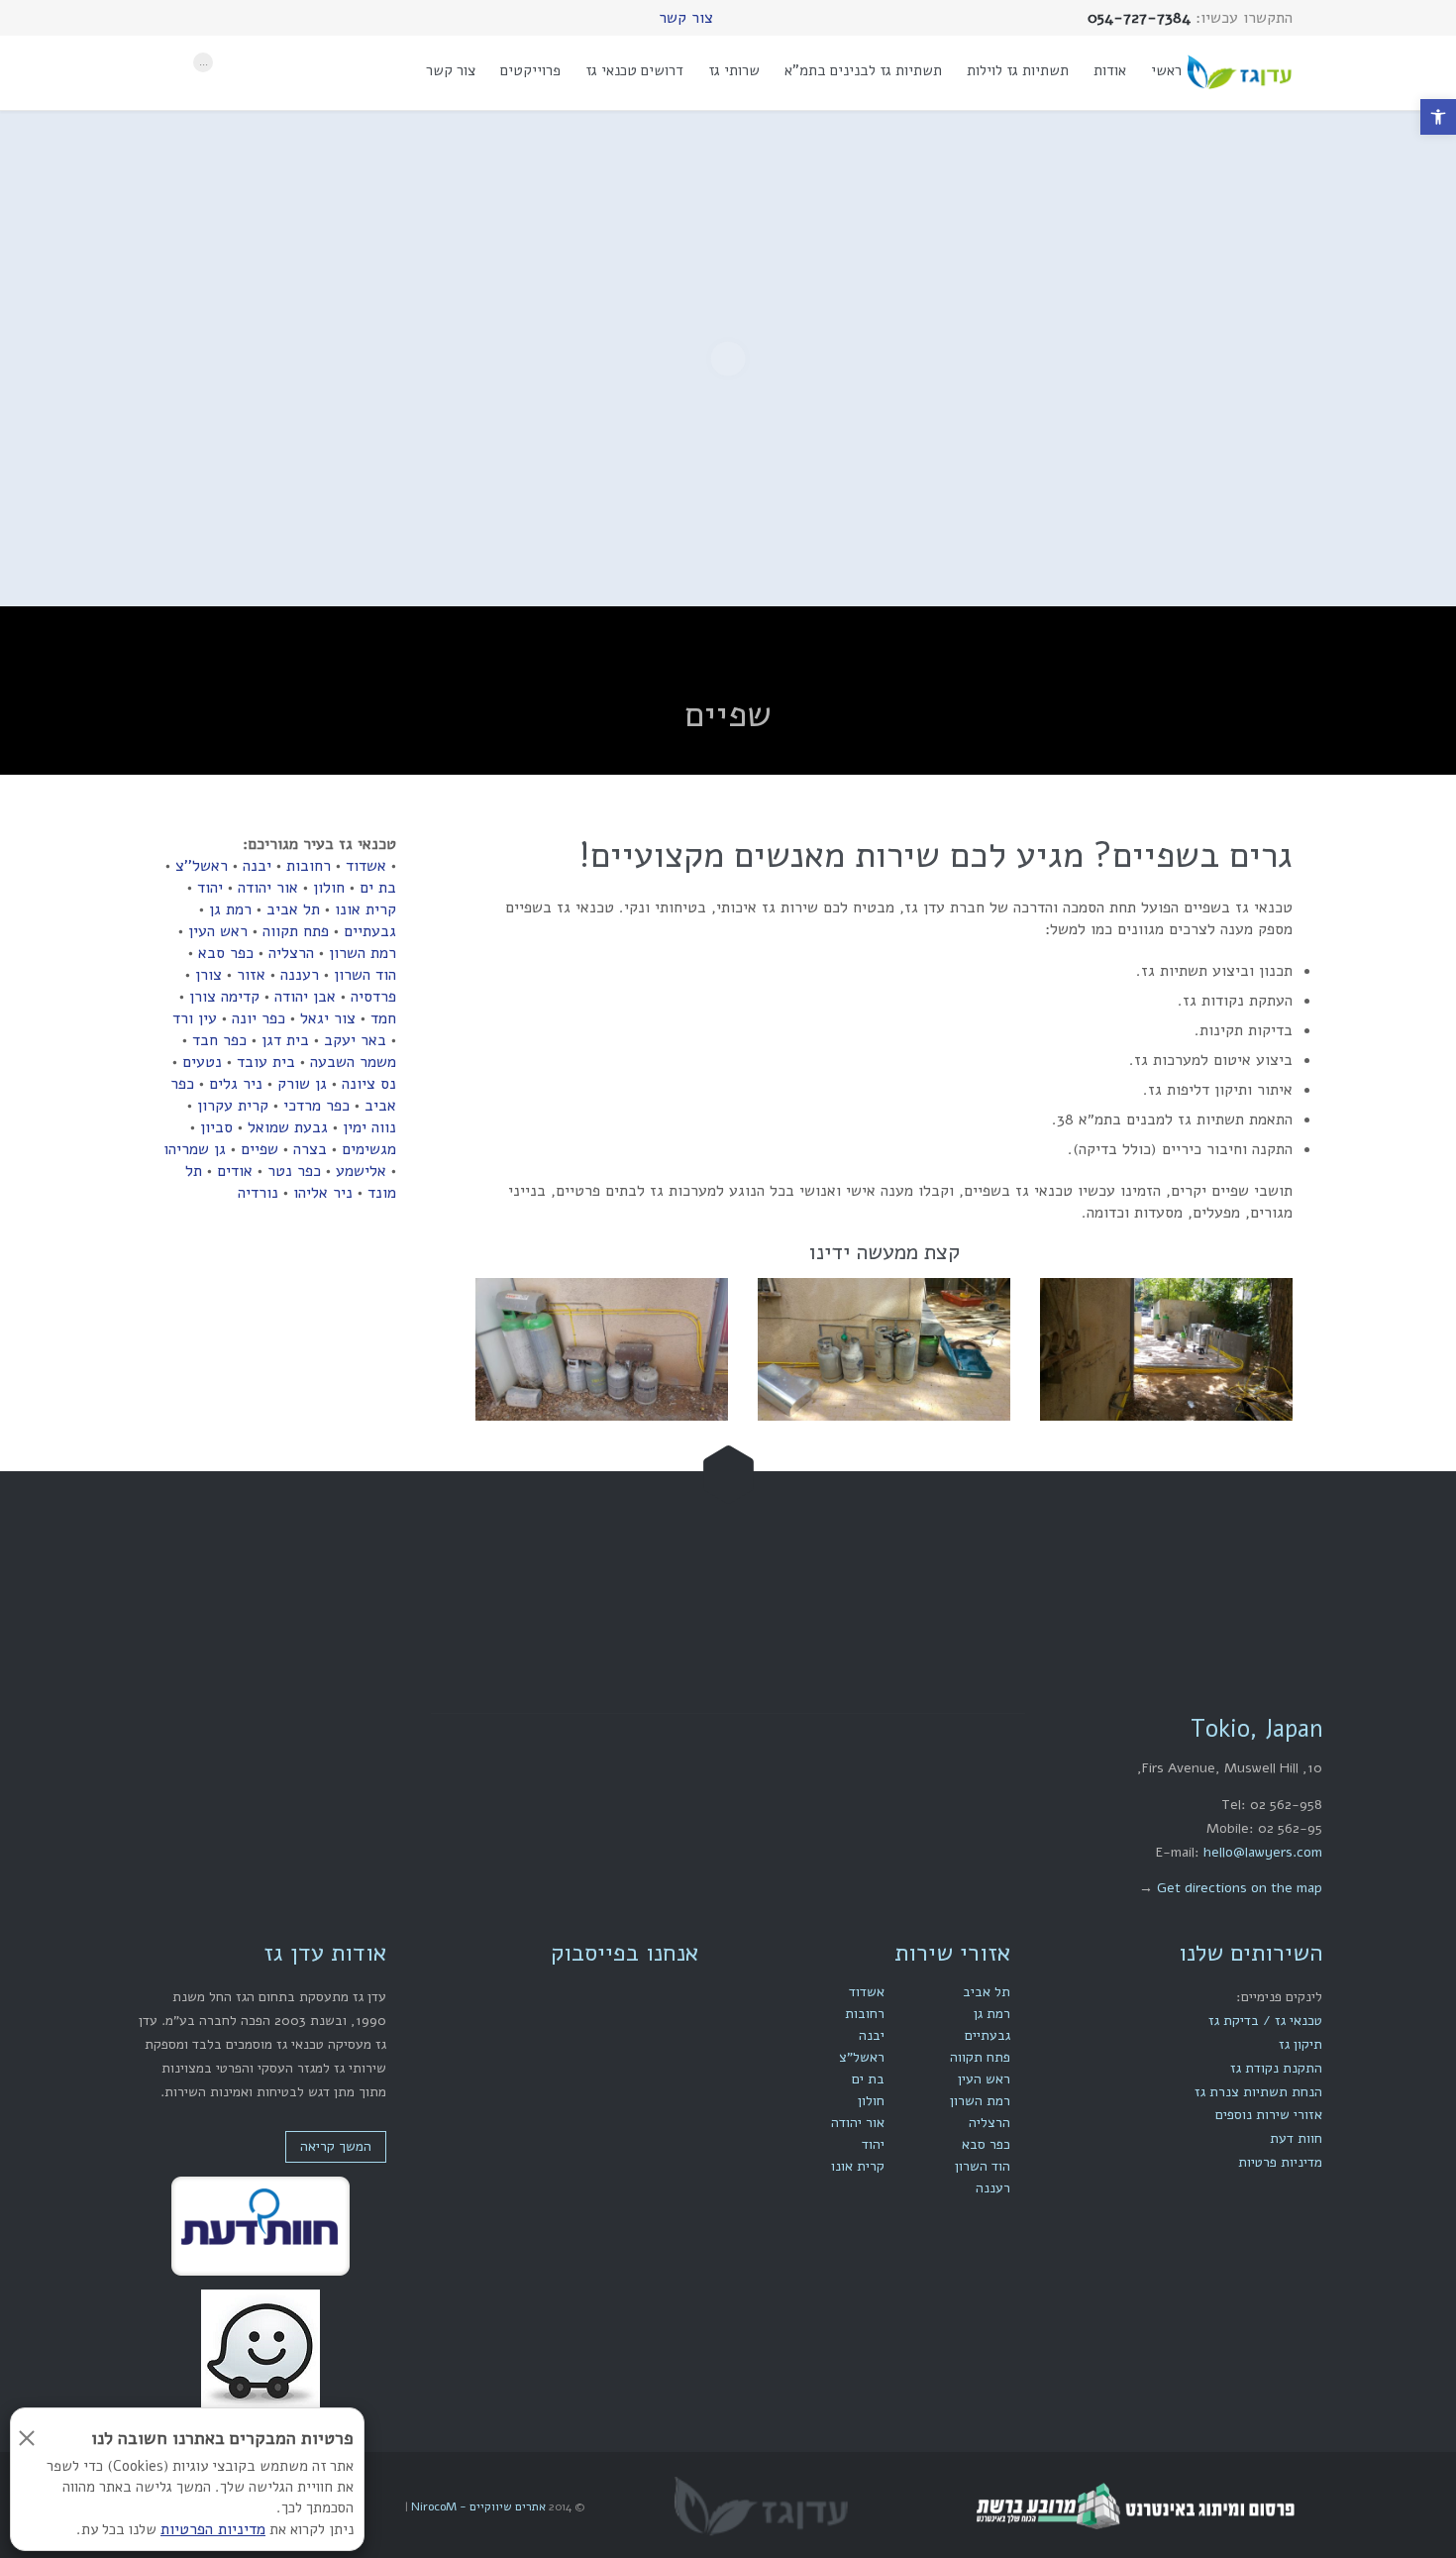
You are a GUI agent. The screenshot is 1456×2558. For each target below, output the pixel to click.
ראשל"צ (862, 2057)
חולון (329, 888)
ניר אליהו (323, 1193)
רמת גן (230, 909)
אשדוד (366, 866)
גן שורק (302, 1084)
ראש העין (218, 931)
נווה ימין (369, 1127)
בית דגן (285, 1040)
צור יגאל (328, 1018)
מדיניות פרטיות (1280, 2162)
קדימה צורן (224, 997)
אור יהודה (268, 888)
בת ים (378, 888)
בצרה (310, 1149)
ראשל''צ (202, 866)
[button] (1438, 117)
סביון (216, 1127)
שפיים (260, 1149)
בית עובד (266, 1062)
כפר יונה (259, 1018)
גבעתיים (370, 931)
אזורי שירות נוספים (1269, 2115)
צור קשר (686, 18)
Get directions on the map (1240, 1888)
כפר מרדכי (316, 1106)
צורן (208, 975)
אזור (251, 975)
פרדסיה (373, 997)
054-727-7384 (659, 1602)
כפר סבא (226, 953)
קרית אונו (365, 909)
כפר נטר (294, 1171)
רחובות (309, 866)
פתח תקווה (296, 931)
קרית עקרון (233, 1106)
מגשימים (369, 1149)
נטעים (202, 1062)
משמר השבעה (353, 1062)
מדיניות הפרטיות (213, 2529)
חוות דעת (1296, 2138)
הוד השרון (365, 975)
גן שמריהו (195, 1149)
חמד (383, 1018)
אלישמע (361, 1171)
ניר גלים (236, 1084)
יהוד (210, 888)
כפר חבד (219, 1040)
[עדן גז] (1239, 73)
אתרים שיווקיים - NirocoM (477, 2506)
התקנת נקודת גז (1276, 2068)
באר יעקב (355, 1040)
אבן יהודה (305, 997)
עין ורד (195, 1018)
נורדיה (258, 1193)
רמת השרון (363, 953)
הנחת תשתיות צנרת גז (1258, 2092)
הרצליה (291, 953)
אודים (235, 1171)
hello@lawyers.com (1263, 1852)
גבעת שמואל (288, 1127)
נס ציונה (369, 1084)
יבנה (257, 866)
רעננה (300, 975)
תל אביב (293, 909)
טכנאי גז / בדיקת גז (1265, 2021)
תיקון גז (1300, 2044)
